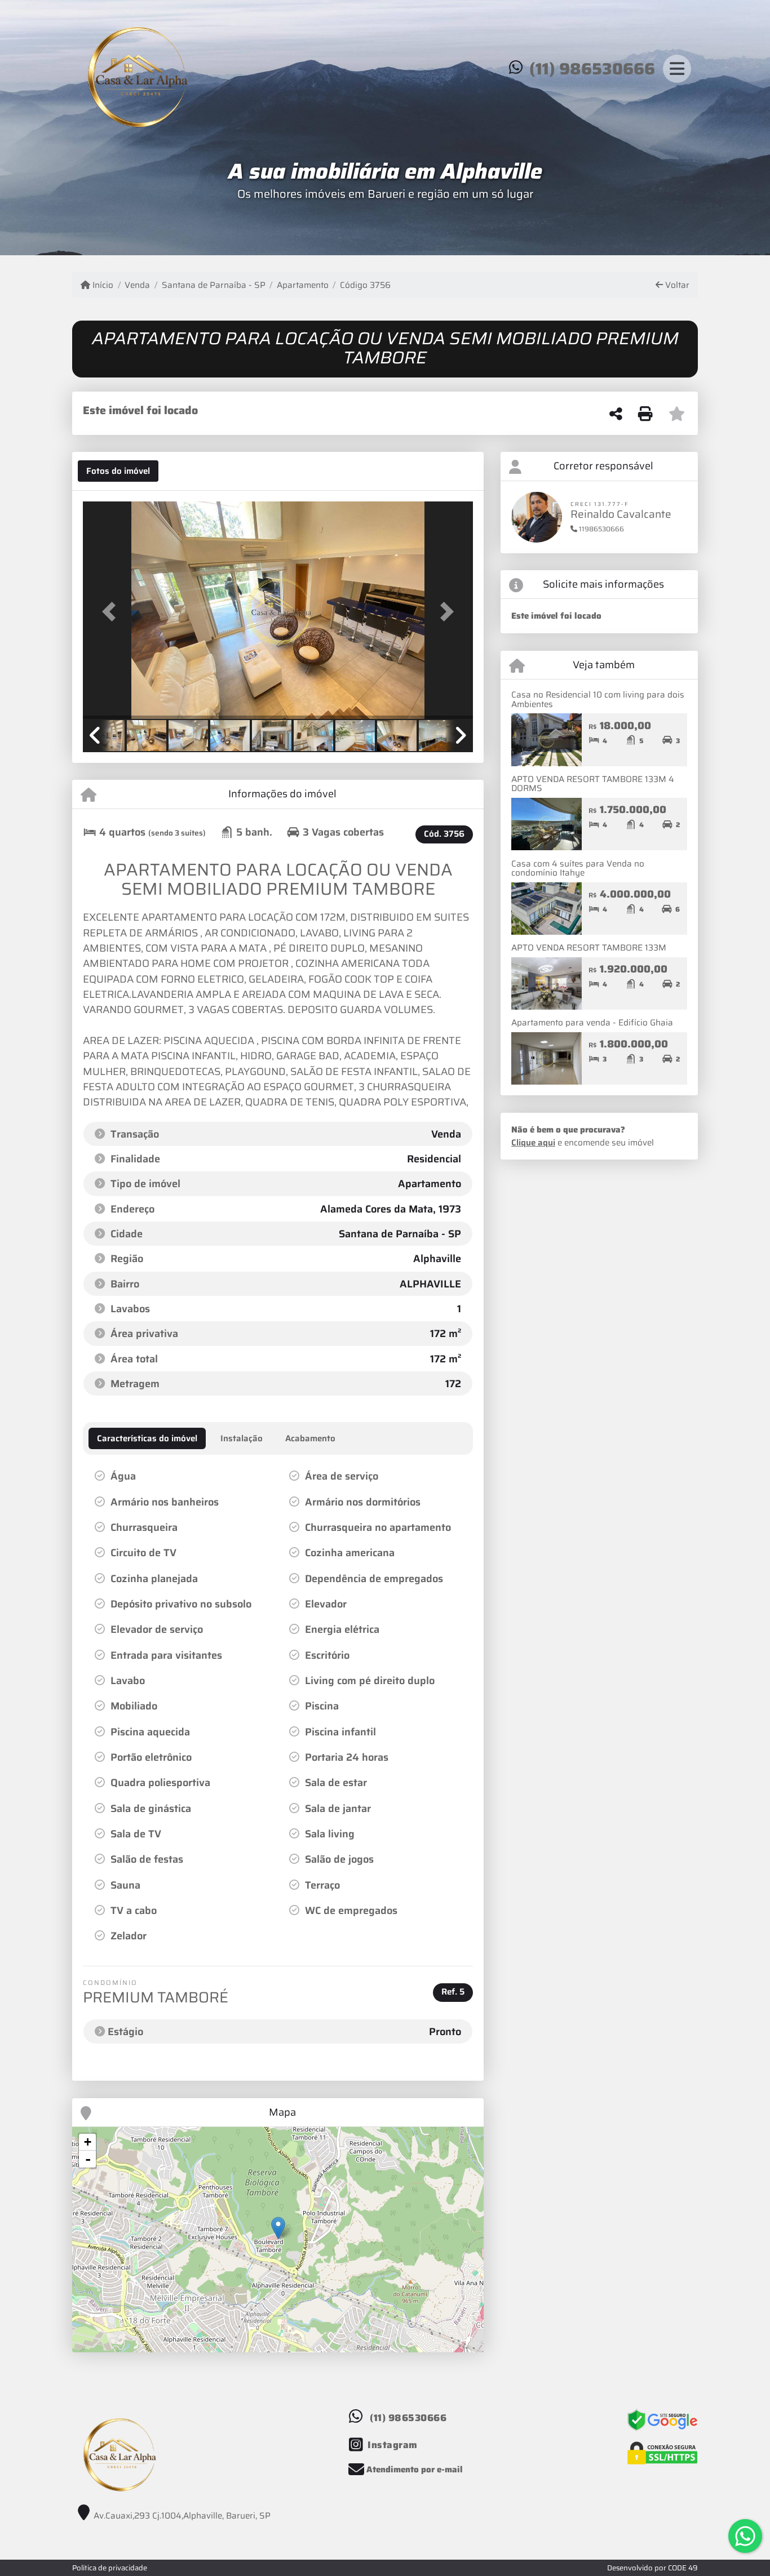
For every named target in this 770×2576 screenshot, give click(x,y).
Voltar (676, 285)
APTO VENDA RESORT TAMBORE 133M (589, 948)
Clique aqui (533, 1143)
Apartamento (303, 285)
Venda (137, 285)
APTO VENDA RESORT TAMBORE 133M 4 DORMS (593, 784)
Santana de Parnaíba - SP (213, 285)
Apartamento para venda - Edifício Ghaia (592, 1023)
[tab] (118, 471)
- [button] (88, 2159)
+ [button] (88, 2142)
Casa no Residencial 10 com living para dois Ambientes (598, 699)
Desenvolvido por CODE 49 (652, 2568)
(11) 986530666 (592, 69)
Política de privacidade (110, 2568)
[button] (112, 611)
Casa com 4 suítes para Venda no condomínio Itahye (578, 869)
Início (102, 285)
